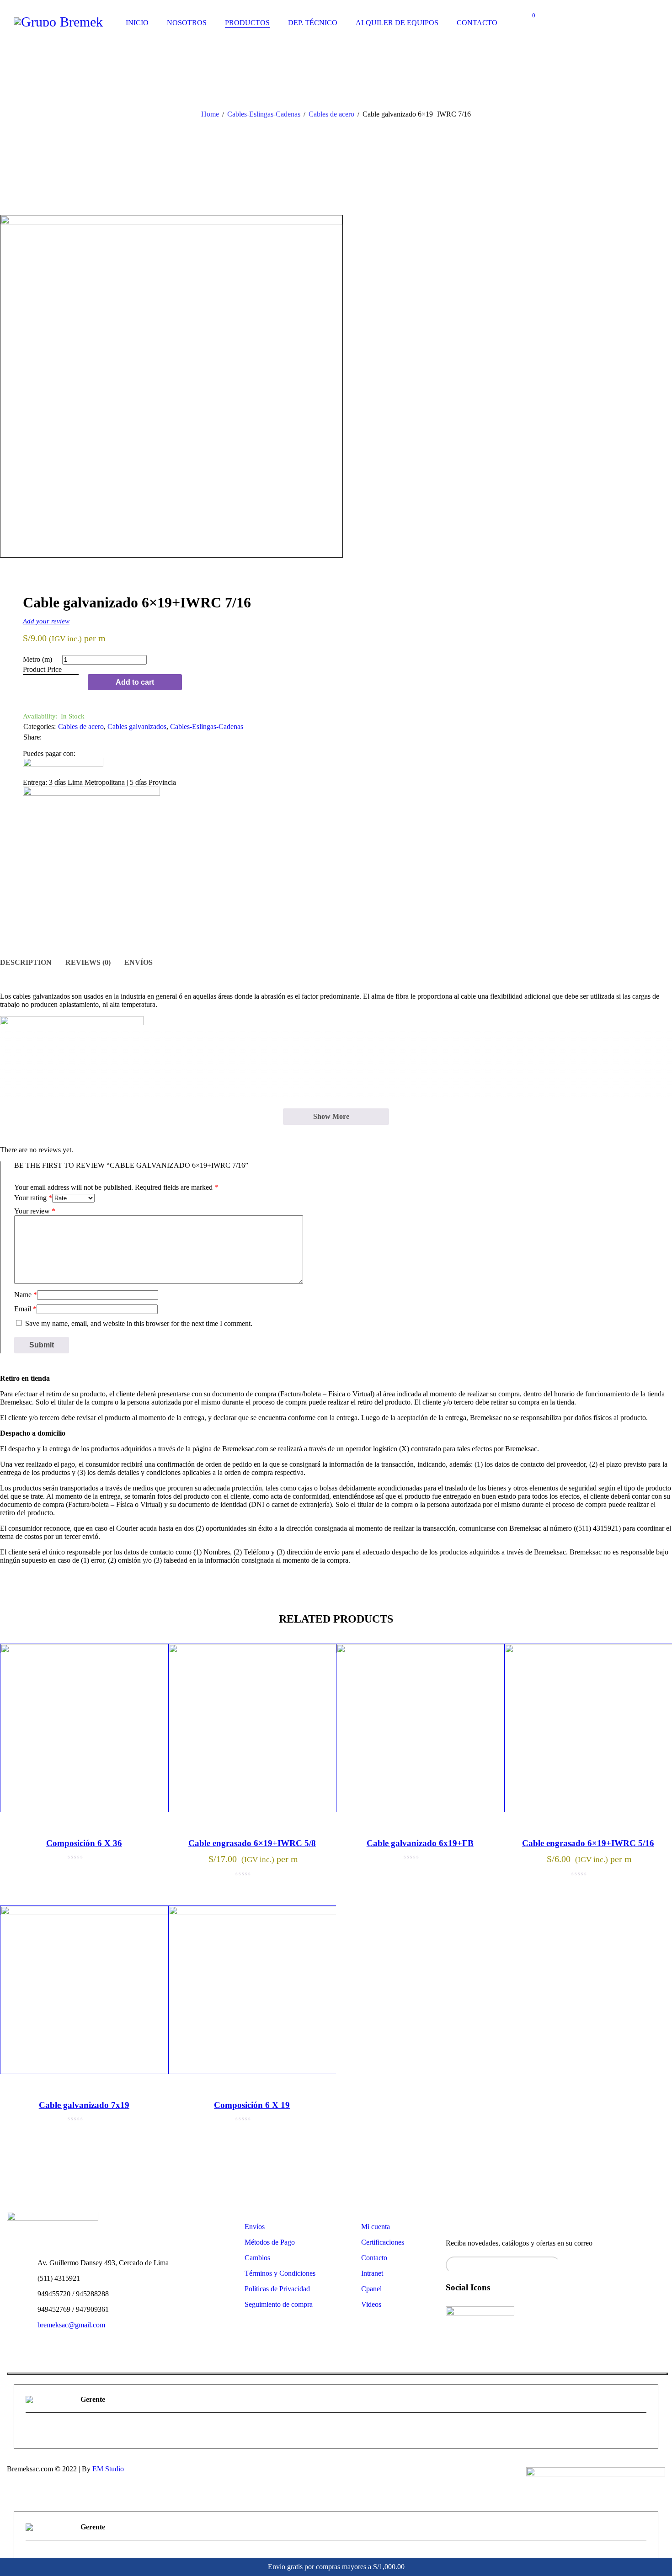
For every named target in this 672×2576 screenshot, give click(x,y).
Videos (371, 2304)
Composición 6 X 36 (84, 1843)
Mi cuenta (376, 2227)
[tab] (26, 963)
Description (26, 962)
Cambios (257, 2258)
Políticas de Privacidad (277, 2289)
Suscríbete (654, 2262)
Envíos (139, 962)
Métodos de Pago (270, 2242)
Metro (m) (37, 659)
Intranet (372, 2273)
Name (26, 1295)
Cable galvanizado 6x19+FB (420, 1843)
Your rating (33, 1198)
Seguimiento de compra (279, 2304)
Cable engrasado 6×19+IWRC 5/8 (252, 1843)
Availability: (40, 716)
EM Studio (108, 2469)
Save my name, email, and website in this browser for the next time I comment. (139, 1323)
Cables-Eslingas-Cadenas (264, 114)
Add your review (46, 621)
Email (25, 1309)
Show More (331, 1116)
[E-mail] (31, 2432)
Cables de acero (331, 114)
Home (210, 114)
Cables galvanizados (137, 726)
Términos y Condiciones (280, 2273)
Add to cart (135, 682)
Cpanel (371, 2289)
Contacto (374, 2258)
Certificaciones (383, 2242)
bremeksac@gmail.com (71, 2325)
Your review (35, 1211)
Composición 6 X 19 (252, 2105)
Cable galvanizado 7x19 (84, 2105)
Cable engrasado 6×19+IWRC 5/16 (588, 1843)
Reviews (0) (88, 962)
